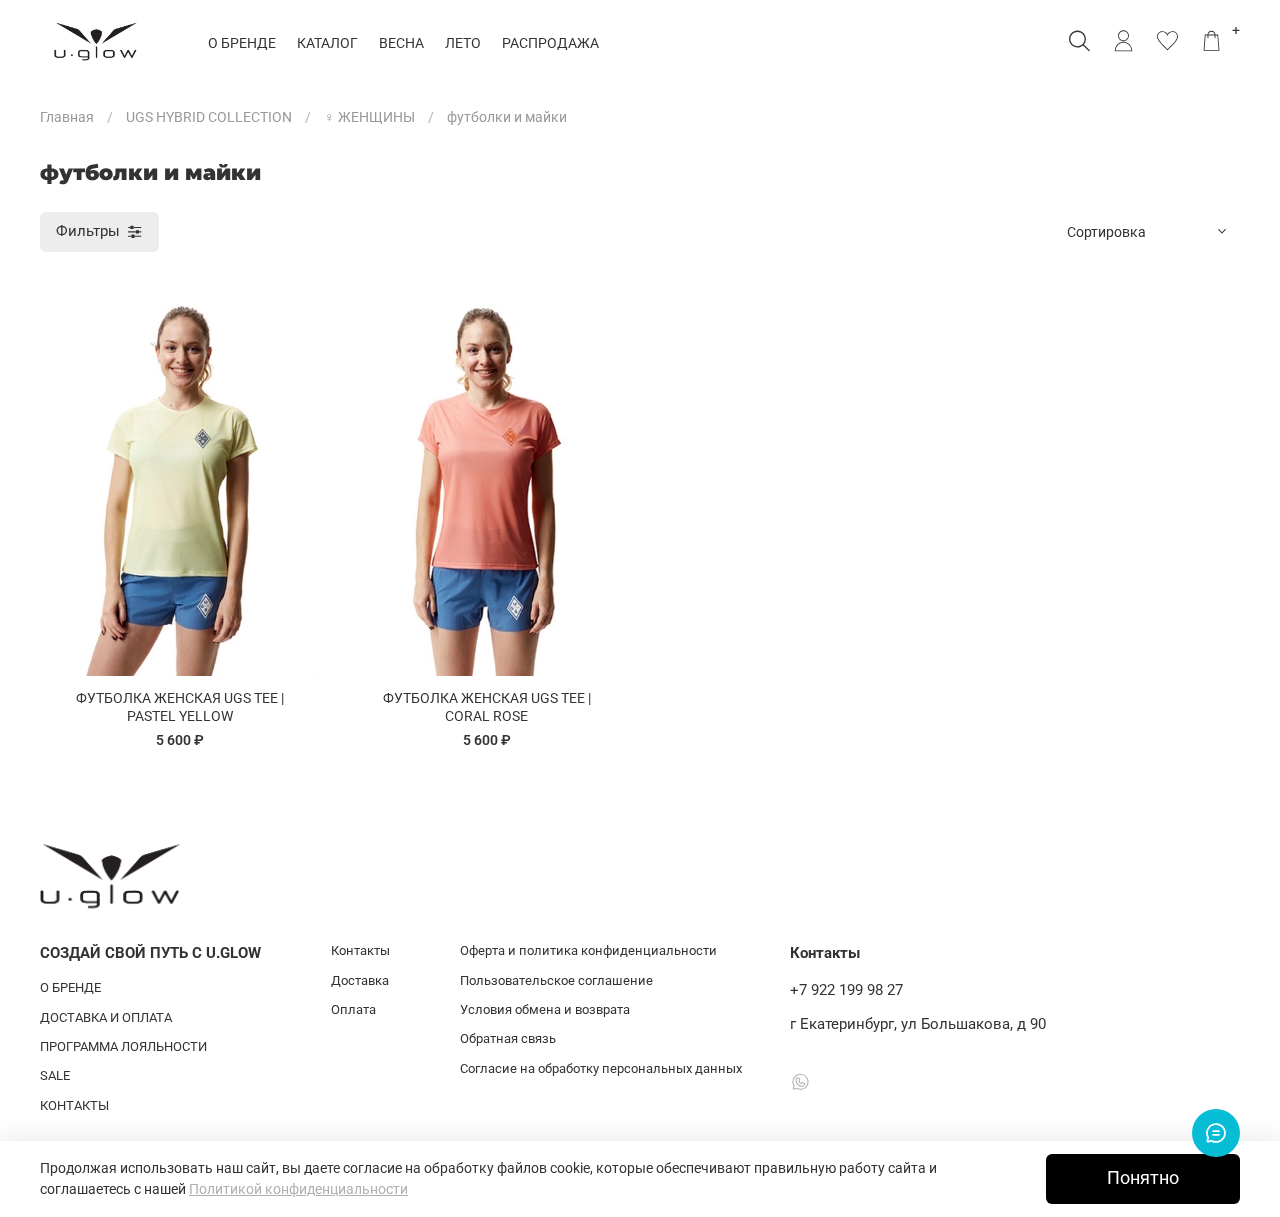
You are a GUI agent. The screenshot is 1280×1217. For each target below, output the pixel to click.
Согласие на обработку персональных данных (601, 1068)
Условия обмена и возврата (545, 1009)
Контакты (360, 950)
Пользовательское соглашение (556, 980)
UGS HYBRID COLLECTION (209, 117)
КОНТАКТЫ (74, 1105)
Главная (67, 117)
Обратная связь (508, 1038)
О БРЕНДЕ (242, 43)
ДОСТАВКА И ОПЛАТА (106, 1017)
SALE (55, 1075)
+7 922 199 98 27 (846, 990)
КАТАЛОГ (327, 43)
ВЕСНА (401, 43)
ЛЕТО (463, 43)
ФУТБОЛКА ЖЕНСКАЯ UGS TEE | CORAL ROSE (487, 707)
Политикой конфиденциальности (298, 1189)
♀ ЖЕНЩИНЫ (369, 117)
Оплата (353, 1009)
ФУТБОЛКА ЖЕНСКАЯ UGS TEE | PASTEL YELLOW (180, 707)
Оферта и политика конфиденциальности (588, 950)
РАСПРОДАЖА (550, 43)
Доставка (360, 980)
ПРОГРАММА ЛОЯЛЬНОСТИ (123, 1046)
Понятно (1143, 1178)
